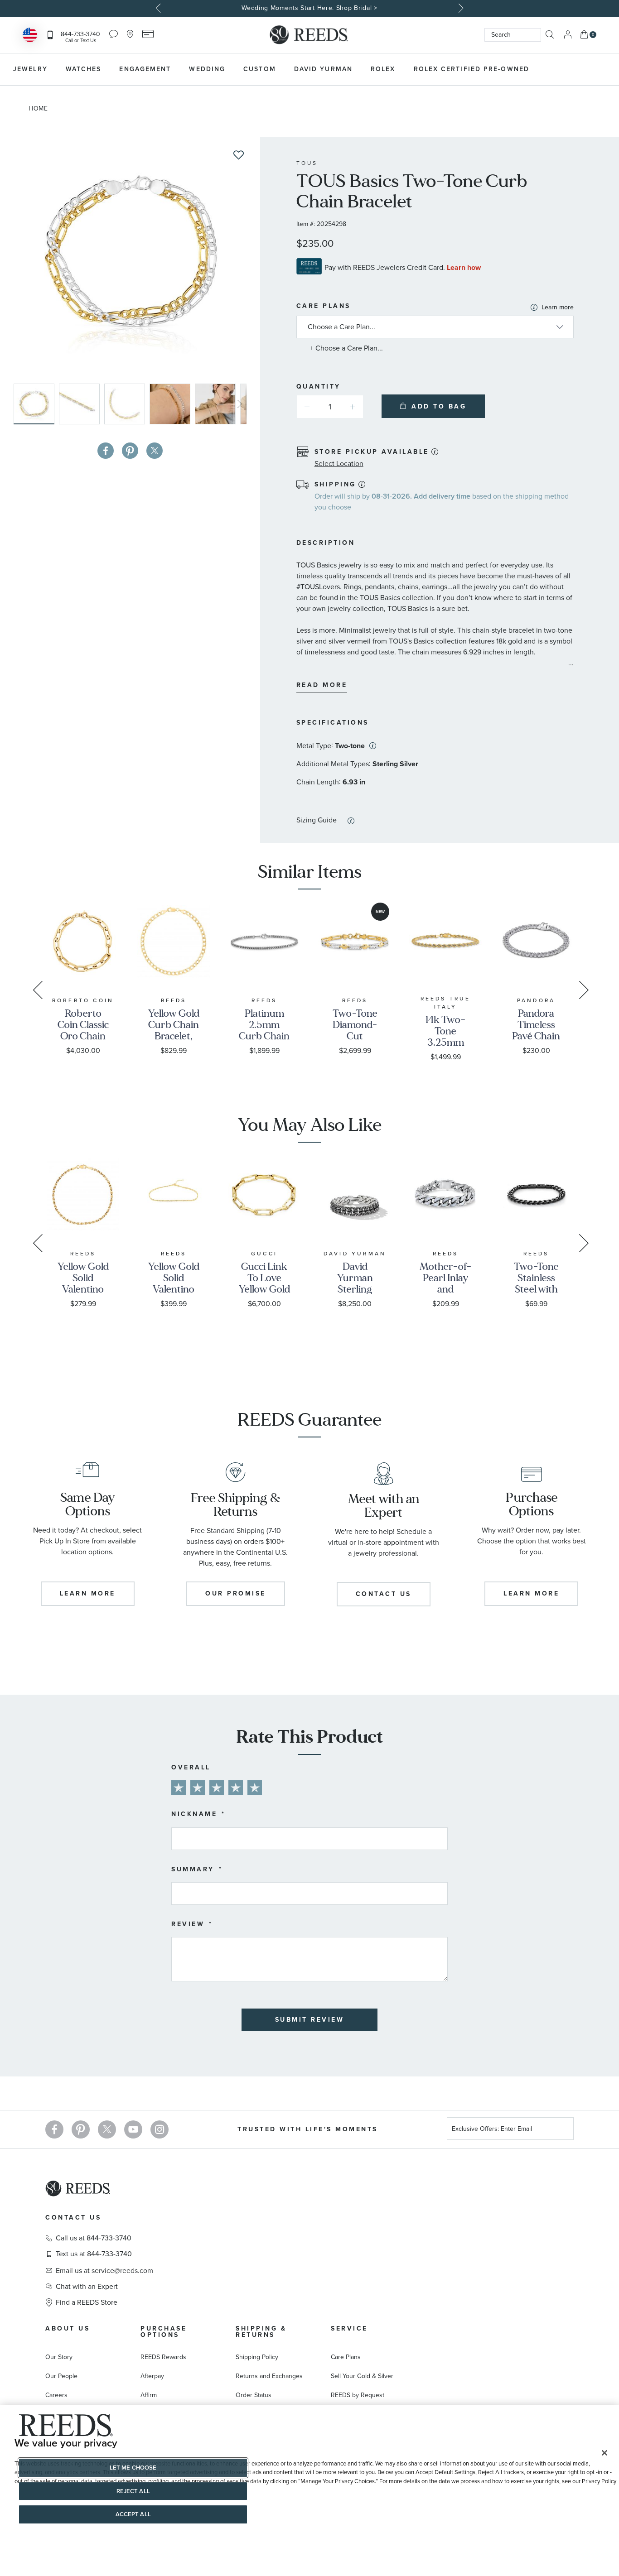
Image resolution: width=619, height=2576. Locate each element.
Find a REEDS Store (87, 2302)
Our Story (59, 2357)
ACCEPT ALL (133, 2514)
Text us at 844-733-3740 (94, 2254)
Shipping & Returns (261, 2332)
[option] (309, 8)
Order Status (254, 2395)
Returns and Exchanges (269, 2376)
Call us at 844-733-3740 (94, 2238)
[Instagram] (160, 2129)
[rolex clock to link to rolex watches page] (585, 69)
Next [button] (460, 8)
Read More (322, 685)
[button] (82, 404)
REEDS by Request (358, 2395)
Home (38, 108)
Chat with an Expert (87, 2287)
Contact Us (73, 2218)
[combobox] (513, 35)
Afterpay (152, 2376)
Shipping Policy (257, 2357)
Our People (61, 2376)
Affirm (149, 2395)
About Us (68, 2328)
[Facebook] (54, 2129)
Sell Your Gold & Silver (362, 2376)
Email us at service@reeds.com (104, 2271)
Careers (56, 2395)
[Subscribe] (563, 2130)
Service (349, 2328)
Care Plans (435, 307)
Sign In (568, 35)
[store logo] (309, 35)
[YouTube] (133, 2129)
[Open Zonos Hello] (30, 36)
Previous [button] (160, 8)
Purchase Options (164, 2332)
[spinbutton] (330, 407)
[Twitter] (107, 2129)
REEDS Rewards (163, 2357)
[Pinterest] (81, 2129)
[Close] (604, 2453)
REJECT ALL (133, 2491)
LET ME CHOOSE (133, 2468)
